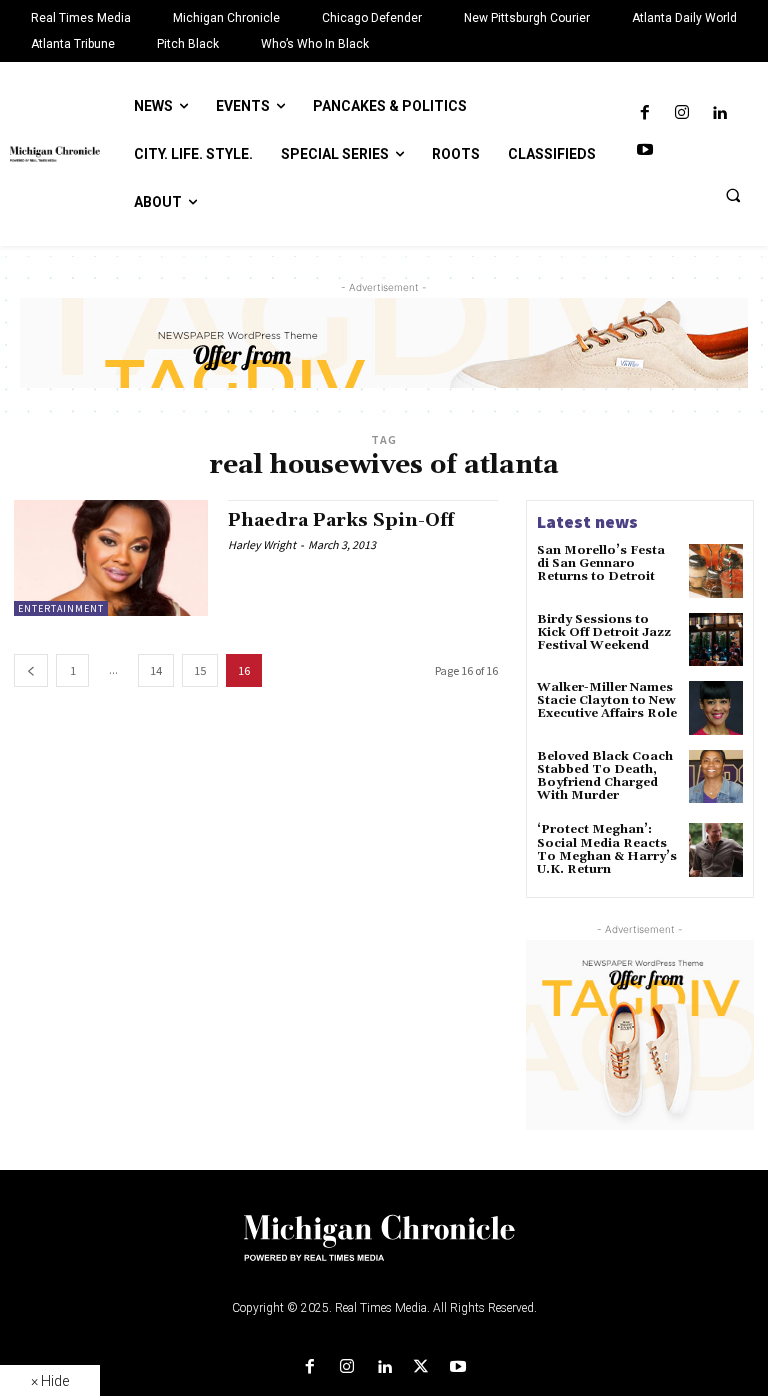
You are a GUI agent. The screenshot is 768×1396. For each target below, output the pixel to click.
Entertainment (61, 608)
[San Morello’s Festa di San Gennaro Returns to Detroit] (716, 571)
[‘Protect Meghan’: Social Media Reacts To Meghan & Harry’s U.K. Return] (716, 850)
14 (156, 670)
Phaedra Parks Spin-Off (341, 520)
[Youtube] (644, 150)
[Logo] (384, 1250)
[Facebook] (644, 113)
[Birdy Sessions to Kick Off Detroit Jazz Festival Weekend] (716, 640)
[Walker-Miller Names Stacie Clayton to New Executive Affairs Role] (716, 708)
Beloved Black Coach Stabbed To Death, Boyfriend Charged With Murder (605, 776)
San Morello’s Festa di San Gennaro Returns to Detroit (601, 563)
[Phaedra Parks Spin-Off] (111, 558)
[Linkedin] (719, 113)
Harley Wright (262, 544)
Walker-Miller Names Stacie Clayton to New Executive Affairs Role (607, 700)
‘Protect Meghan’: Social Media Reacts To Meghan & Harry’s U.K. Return (607, 849)
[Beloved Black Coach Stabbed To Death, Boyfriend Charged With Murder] (716, 777)
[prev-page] (31, 670)
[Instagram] (681, 113)
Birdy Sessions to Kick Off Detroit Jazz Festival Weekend (604, 632)
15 (200, 670)
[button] (733, 195)
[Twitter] (421, 1367)
